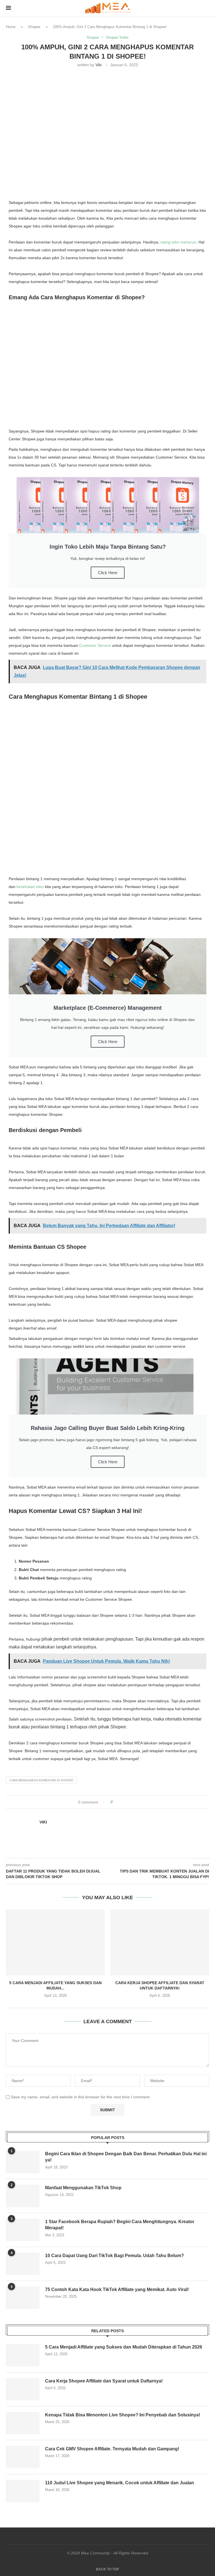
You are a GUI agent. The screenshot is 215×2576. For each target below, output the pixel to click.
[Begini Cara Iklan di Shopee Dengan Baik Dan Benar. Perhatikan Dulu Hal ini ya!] (23, 2162)
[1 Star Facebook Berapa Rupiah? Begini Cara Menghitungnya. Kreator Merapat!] (23, 2230)
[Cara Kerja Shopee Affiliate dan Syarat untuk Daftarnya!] (160, 1942)
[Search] (206, 8)
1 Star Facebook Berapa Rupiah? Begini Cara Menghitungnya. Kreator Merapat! (120, 2225)
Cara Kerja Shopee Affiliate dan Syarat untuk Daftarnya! (104, 2381)
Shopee (34, 27)
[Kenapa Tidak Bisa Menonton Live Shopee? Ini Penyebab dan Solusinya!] (23, 2423)
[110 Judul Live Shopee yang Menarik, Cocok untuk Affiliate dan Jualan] (23, 2491)
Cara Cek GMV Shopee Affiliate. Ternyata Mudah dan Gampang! (112, 2449)
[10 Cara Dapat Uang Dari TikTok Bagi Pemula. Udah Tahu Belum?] (23, 2264)
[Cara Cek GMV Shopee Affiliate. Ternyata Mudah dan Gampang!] (23, 2457)
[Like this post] (115, 1802)
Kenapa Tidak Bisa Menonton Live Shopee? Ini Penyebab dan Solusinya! (123, 2415)
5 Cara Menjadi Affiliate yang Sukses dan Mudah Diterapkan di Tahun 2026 (124, 2347)
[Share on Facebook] (122, 1802)
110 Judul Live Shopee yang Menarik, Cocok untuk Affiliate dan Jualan (120, 2483)
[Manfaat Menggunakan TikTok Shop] (23, 2196)
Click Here (108, 573)
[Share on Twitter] (127, 1802)
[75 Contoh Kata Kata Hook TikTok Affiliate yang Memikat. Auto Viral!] (23, 2298)
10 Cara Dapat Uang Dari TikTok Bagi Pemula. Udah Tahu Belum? (114, 2256)
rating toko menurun (178, 242)
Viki (99, 65)
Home (11, 27)
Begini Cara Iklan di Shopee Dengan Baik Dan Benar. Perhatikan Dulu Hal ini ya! (126, 2157)
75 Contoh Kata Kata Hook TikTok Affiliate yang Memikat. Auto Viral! (117, 2289)
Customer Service (95, 645)
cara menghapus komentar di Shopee (41, 1780)
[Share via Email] (138, 1802)
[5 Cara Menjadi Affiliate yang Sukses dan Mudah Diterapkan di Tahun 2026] (55, 1942)
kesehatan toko (30, 887)
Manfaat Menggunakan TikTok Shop (83, 2188)
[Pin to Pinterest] (133, 1802)
